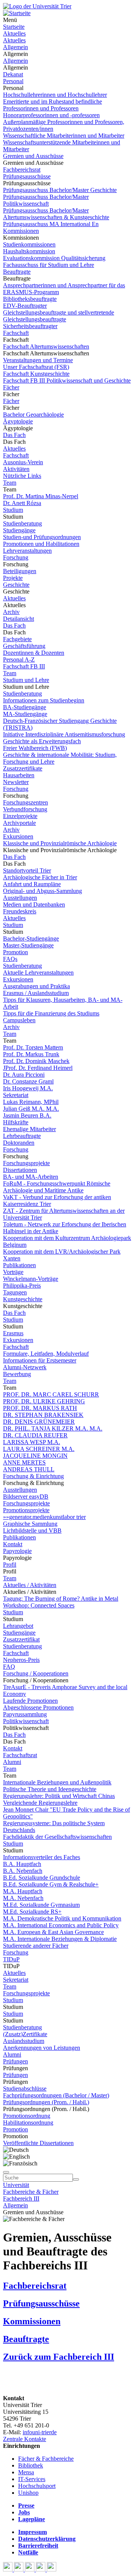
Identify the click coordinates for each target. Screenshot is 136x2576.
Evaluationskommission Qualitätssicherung (54, 258)
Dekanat (13, 74)
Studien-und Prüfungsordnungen (42, 537)
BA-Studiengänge (25, 707)
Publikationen (19, 1265)
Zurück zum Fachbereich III (59, 2357)
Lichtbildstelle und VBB (32, 1531)
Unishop (28, 2493)
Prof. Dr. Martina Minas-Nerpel (41, 496)
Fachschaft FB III (24, 666)
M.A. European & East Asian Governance (53, 1932)
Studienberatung (22, 523)
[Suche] (6, 2172)
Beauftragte (17, 272)
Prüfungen (15, 2061)
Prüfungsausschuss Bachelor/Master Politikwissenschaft (46, 200)
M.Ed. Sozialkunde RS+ (32, 1912)
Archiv (11, 612)
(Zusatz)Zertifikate (25, 2034)
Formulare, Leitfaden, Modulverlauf (46, 1354)
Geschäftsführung (24, 646)
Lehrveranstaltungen (27, 551)
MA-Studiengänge (25, 714)
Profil (10, 1565)
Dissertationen (20, 1170)
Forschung (16, 557)
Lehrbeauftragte (22, 1136)
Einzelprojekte (20, 816)
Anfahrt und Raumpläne (32, 884)
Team (10, 483)
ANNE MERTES (24, 1462)
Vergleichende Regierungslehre (40, 1803)
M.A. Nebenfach (23, 1898)
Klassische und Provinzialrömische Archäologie (60, 843)
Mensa (26, 2472)
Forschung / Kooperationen (36, 1673)
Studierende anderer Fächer (36, 1946)
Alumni (12, 1762)
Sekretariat (16, 1095)
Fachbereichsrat (22, 170)
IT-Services (32, 2479)
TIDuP (11, 1959)
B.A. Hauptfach (22, 1864)
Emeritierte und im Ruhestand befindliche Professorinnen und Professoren (53, 105)
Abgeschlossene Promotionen (38, 1707)
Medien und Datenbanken (34, 904)
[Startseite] (37, 6)
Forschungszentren (25, 802)
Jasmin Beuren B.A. (27, 1115)
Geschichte (16, 585)
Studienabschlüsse (25, 2089)
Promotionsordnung (27, 2116)
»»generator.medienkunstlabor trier (44, 1517)
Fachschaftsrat (20, 1755)
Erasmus (13, 1333)
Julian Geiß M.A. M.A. (31, 1109)
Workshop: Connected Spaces (39, 1605)
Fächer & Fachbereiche (46, 2459)
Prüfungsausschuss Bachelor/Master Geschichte (60, 190)
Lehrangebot (18, 1626)
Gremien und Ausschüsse (33, 156)
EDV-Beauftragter (25, 306)
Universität (16, 2185)
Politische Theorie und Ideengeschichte (50, 1789)
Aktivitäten (16, 469)
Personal (13, 81)
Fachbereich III (21, 2199)
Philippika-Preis (22, 1286)
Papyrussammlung (25, 1714)
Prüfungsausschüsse (27, 176)
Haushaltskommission (29, 251)
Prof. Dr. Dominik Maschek (36, 1061)
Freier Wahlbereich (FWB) (35, 748)
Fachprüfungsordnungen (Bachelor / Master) (56, 2095)
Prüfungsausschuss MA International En (51, 224)
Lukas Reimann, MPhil (31, 1102)
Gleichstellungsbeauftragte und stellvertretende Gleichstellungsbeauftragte (59, 316)
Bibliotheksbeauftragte (30, 299)
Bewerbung (17, 1374)
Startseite (14, 27)
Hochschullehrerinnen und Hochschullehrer (55, 95)
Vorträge (13, 1272)
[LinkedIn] (52, 2569)
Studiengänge (19, 530)
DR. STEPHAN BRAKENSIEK (43, 1415)
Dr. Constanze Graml (28, 1081)
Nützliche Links (22, 476)
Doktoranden (19, 1143)
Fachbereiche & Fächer (31, 2192)
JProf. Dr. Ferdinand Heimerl (38, 1068)
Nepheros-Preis (21, 1660)
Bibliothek (31, 2465)
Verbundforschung (25, 809)
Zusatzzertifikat (21, 1639)
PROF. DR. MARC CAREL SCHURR (51, 1394)
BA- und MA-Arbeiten (31, 1177)
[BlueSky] (19, 2569)
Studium (13, 510)
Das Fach (14, 435)
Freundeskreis (20, 911)
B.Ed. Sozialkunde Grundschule (42, 1878)
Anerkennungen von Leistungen (42, 2048)
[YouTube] (30, 2569)
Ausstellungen (20, 898)
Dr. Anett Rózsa (22, 503)
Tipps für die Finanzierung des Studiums (51, 1013)
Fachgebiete (17, 639)
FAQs (10, 959)
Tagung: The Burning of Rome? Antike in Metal (61, 1599)
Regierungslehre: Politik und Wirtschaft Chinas (59, 1796)
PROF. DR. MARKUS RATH (40, 1408)
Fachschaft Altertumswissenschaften (46, 346)
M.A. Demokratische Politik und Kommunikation (62, 1918)
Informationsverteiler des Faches (42, 1857)
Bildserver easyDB (26, 1496)
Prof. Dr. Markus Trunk (31, 1054)
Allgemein (15, 47)
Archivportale (19, 823)
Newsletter (16, 782)
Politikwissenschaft (26, 1721)
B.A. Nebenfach (23, 1871)
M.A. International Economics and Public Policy (61, 1925)
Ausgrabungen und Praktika (36, 986)
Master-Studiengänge (28, 945)
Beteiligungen (20, 571)
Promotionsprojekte (26, 1510)
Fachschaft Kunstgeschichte (36, 374)
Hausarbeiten (19, 775)
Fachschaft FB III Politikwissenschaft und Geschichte (67, 381)
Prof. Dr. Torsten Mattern (33, 1047)
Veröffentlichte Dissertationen (38, 2143)
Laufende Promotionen (30, 1701)
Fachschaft (16, 333)
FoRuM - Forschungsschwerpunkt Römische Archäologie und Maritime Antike (57, 1187)
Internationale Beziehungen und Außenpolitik (57, 1782)
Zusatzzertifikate (23, 768)
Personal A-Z (19, 659)
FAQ (9, 1667)
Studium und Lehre (26, 680)
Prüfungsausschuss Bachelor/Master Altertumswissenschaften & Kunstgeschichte (56, 214)
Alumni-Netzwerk (25, 1367)
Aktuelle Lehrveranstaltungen (38, 973)
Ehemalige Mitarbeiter (29, 1129)
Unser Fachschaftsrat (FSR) (36, 367)
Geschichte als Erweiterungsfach (42, 741)
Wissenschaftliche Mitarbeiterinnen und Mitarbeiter (64, 136)
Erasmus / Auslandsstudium (36, 993)
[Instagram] (41, 2569)
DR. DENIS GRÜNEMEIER (39, 1422)
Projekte (13, 578)
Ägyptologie (18, 421)
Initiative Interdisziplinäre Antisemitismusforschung (64, 734)
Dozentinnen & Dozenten (34, 653)
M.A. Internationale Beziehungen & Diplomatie (60, 1939)
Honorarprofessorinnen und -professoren (51, 115)
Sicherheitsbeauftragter (30, 326)
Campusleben (19, 1020)
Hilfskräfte (16, 1122)
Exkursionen (18, 836)
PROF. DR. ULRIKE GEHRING (44, 1401)
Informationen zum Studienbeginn (44, 700)
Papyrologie (17, 1551)
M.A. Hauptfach (23, 1891)
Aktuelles (14, 33)
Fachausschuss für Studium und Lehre (49, 265)
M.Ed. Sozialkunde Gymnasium (41, 1905)
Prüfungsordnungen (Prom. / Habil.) (46, 2102)
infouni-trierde (40, 2432)
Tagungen (15, 1292)
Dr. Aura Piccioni (24, 1075)
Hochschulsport (37, 2486)
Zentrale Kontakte (25, 2439)
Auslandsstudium (24, 2041)
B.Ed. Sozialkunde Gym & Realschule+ (51, 1884)
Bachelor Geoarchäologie (33, 415)
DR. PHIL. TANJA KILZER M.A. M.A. (53, 1428)
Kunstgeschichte (23, 1299)
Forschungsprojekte (26, 1163)
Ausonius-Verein (23, 462)
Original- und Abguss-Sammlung (42, 891)
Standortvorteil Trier (27, 870)
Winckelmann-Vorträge (31, 1279)
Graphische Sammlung (30, 1524)
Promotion (15, 952)
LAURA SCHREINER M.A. (39, 1449)
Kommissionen (21, 231)
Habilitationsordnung (28, 2123)
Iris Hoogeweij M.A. (28, 1088)
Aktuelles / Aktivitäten (30, 1585)
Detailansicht (19, 619)
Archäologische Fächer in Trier (40, 877)
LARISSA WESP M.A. (32, 1442)
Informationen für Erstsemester (40, 1360)
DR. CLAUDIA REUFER (35, 1435)
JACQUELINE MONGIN (35, 1456)
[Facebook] (8, 2569)
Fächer (11, 387)
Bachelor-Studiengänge (31, 938)
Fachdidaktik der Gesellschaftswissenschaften (57, 1837)
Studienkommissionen (29, 244)
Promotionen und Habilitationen (41, 544)
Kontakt (13, 1544)
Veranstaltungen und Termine (38, 360)
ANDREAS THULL (29, 1469)
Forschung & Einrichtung (33, 1476)
